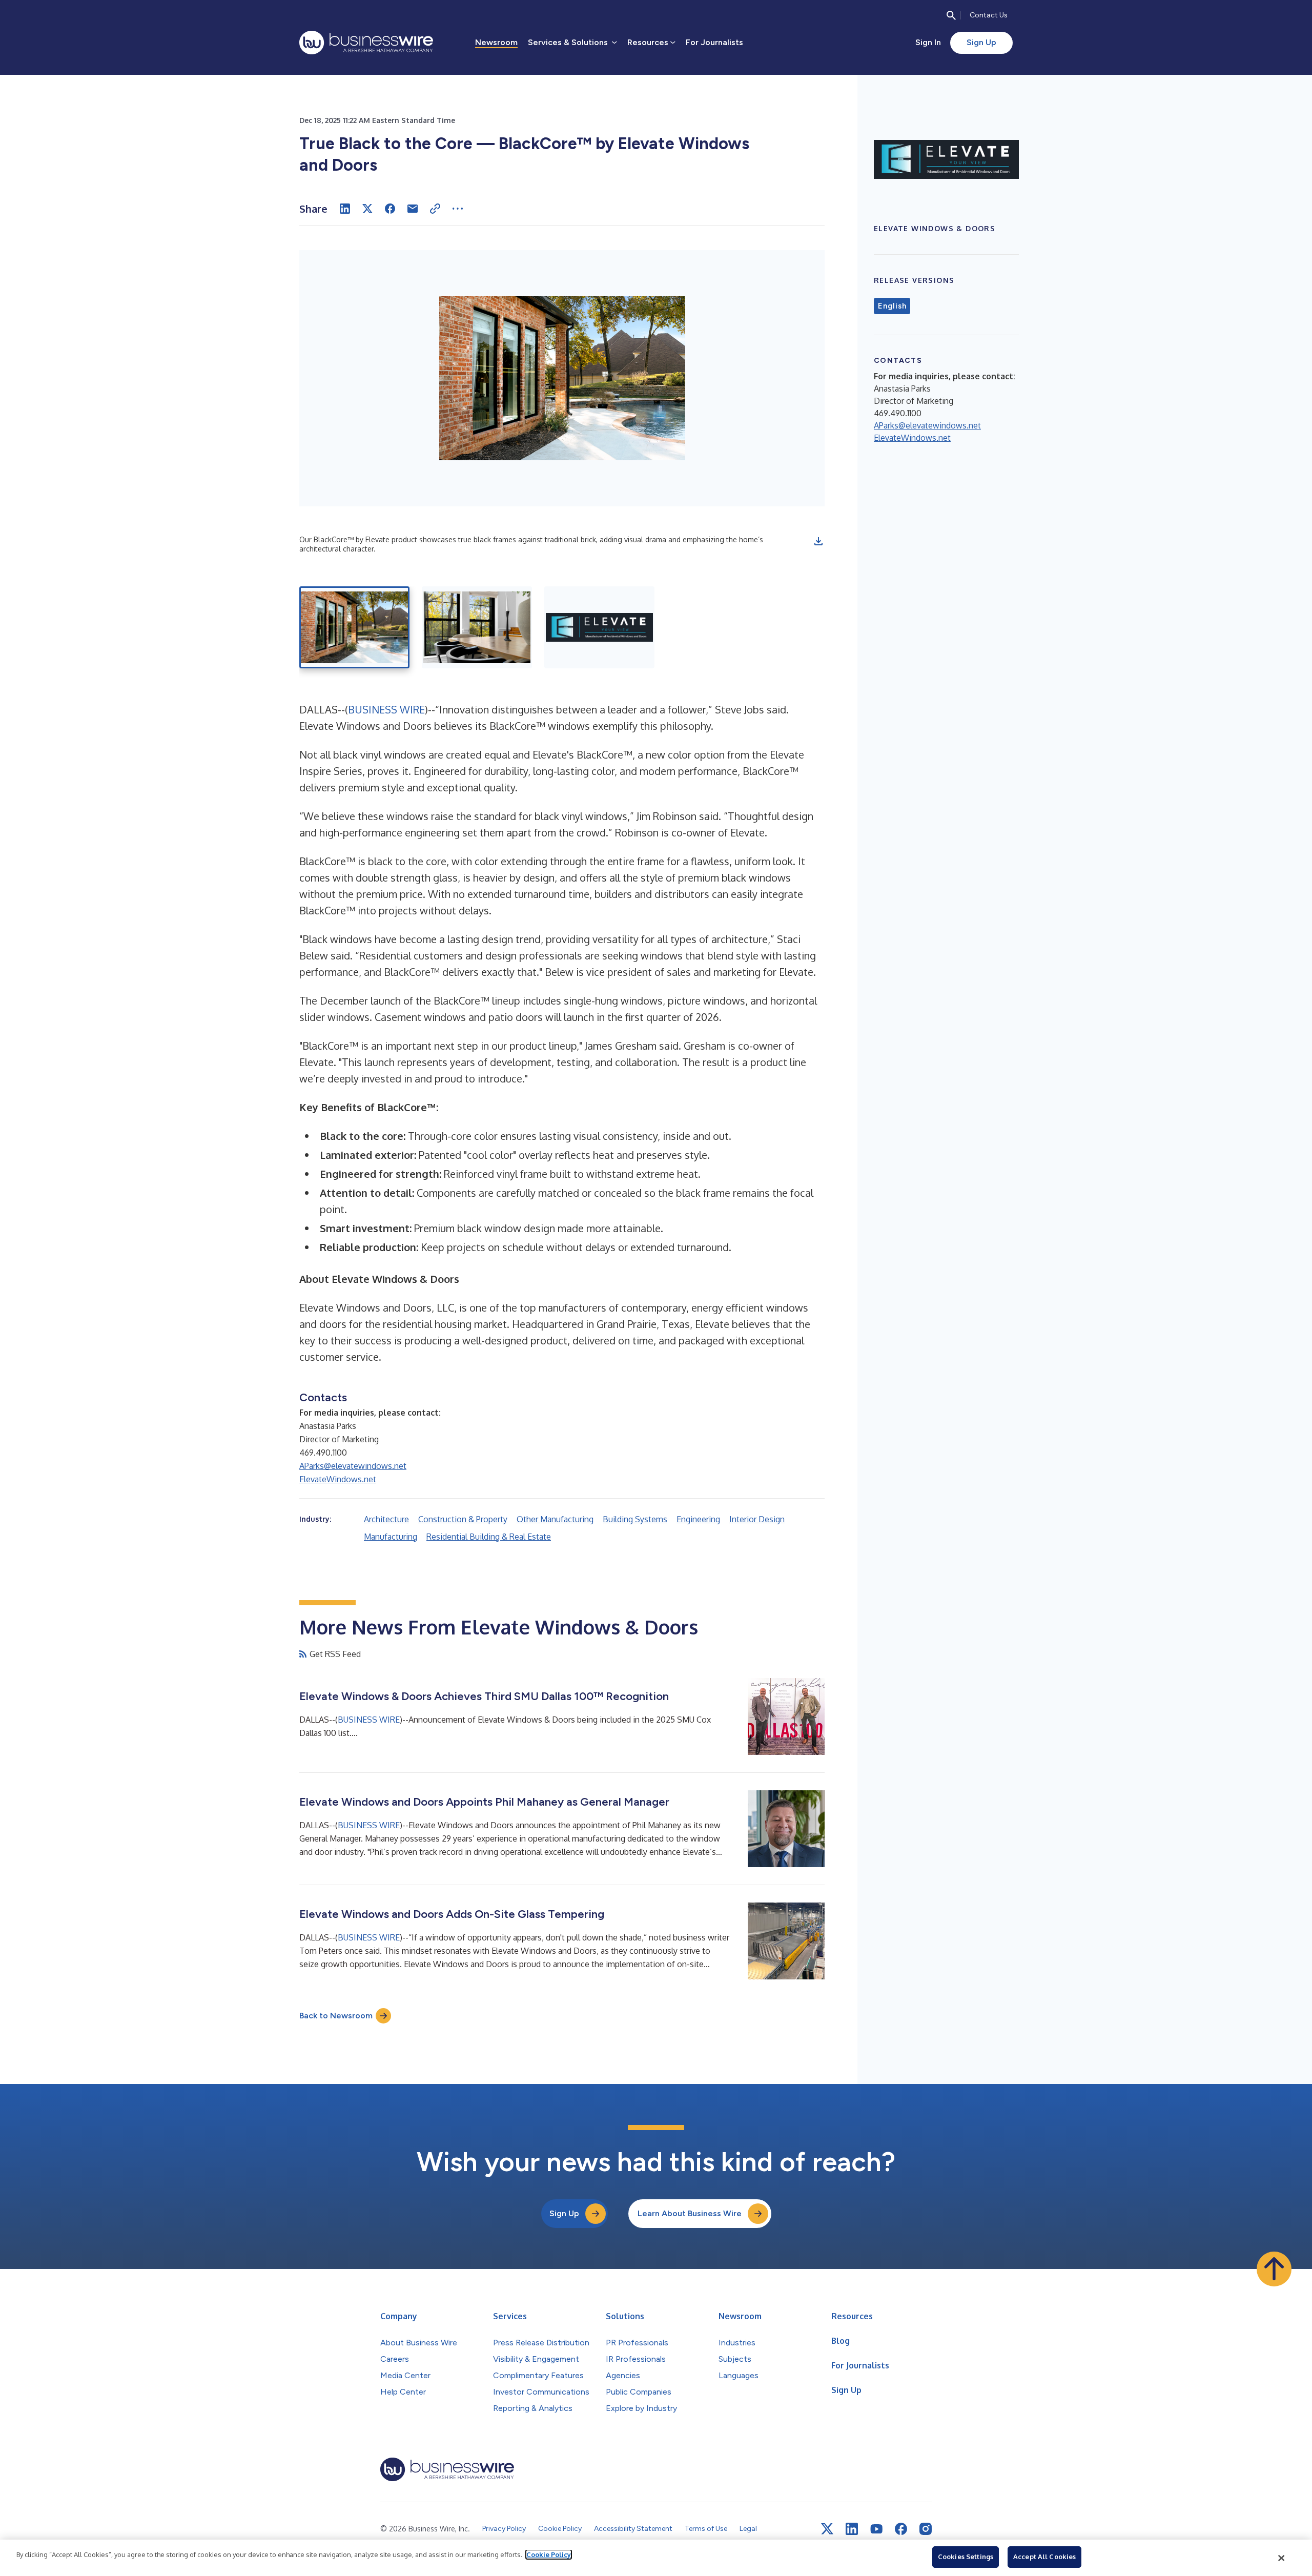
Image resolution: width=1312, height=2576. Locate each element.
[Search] (951, 15)
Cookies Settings (966, 2557)
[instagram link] (926, 2529)
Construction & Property (463, 1519)
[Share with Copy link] (435, 209)
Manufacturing (391, 1537)
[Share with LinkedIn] (345, 209)
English (892, 306)
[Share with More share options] (458, 209)
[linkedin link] (852, 2529)
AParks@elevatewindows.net (353, 1466)
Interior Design (757, 1519)
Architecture (386, 1519)
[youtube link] (876, 2529)
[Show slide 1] (354, 627)
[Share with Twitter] (367, 209)
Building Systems (635, 1519)
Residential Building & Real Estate (489, 1537)
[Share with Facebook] (390, 209)
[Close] (1282, 2558)
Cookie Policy (549, 2554)
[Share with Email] (413, 209)
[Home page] (366, 43)
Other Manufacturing (555, 1519)
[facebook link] (901, 2529)
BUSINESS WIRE (386, 709)
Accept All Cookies (1044, 2557)
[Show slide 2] (477, 627)
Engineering (698, 1519)
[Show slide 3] (599, 627)
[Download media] (818, 541)
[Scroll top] (1274, 2269)
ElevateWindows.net (338, 1479)
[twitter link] (827, 2529)
